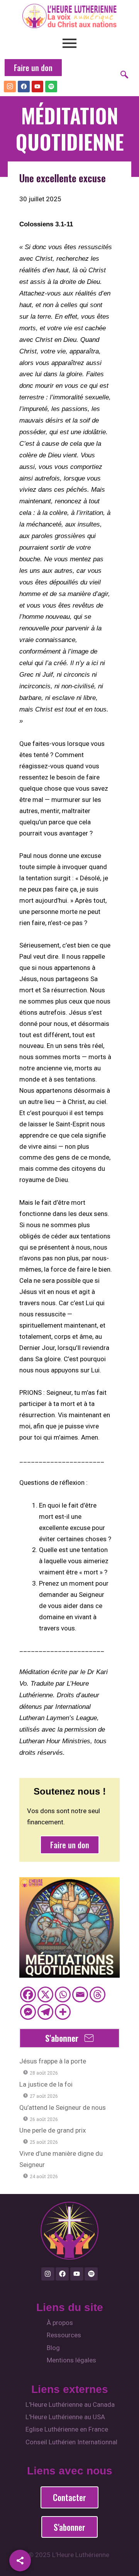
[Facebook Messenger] (28, 2012)
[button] (127, 75)
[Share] (20, 2561)
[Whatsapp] (63, 1994)
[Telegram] (45, 2012)
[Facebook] (28, 1994)
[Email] (80, 1994)
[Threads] (97, 1994)
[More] (63, 2012)
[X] (45, 1994)
